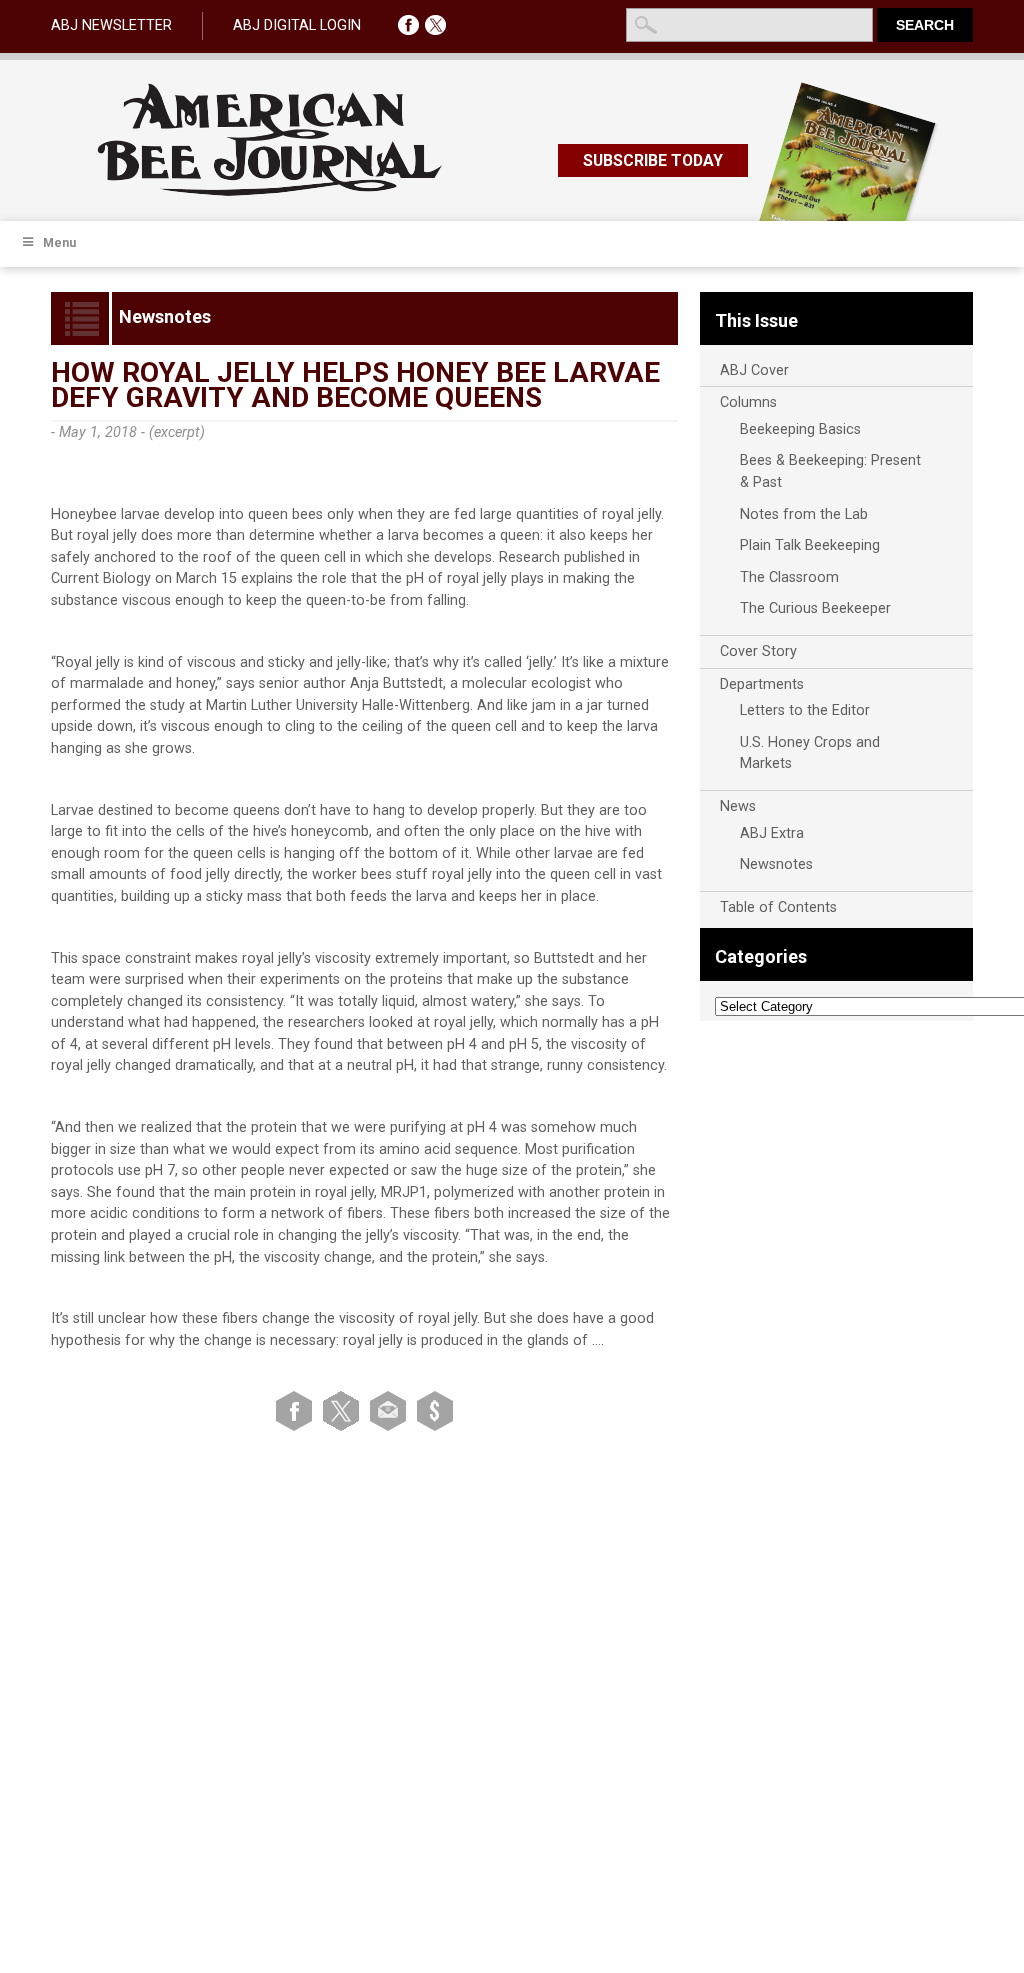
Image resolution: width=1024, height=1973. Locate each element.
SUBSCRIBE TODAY (653, 160)
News (738, 806)
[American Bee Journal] (270, 192)
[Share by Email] (391, 1410)
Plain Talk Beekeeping (810, 545)
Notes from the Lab (804, 514)
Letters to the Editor (805, 710)
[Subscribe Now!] (435, 1410)
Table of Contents (778, 907)
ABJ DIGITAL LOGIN (297, 25)
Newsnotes (776, 864)
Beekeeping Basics (800, 429)
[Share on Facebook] (297, 1410)
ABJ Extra (772, 833)
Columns (748, 402)
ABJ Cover (754, 370)
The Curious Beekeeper (815, 608)
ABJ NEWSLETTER (111, 25)
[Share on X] (344, 1410)
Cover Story (758, 651)
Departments (762, 684)
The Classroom (789, 577)
